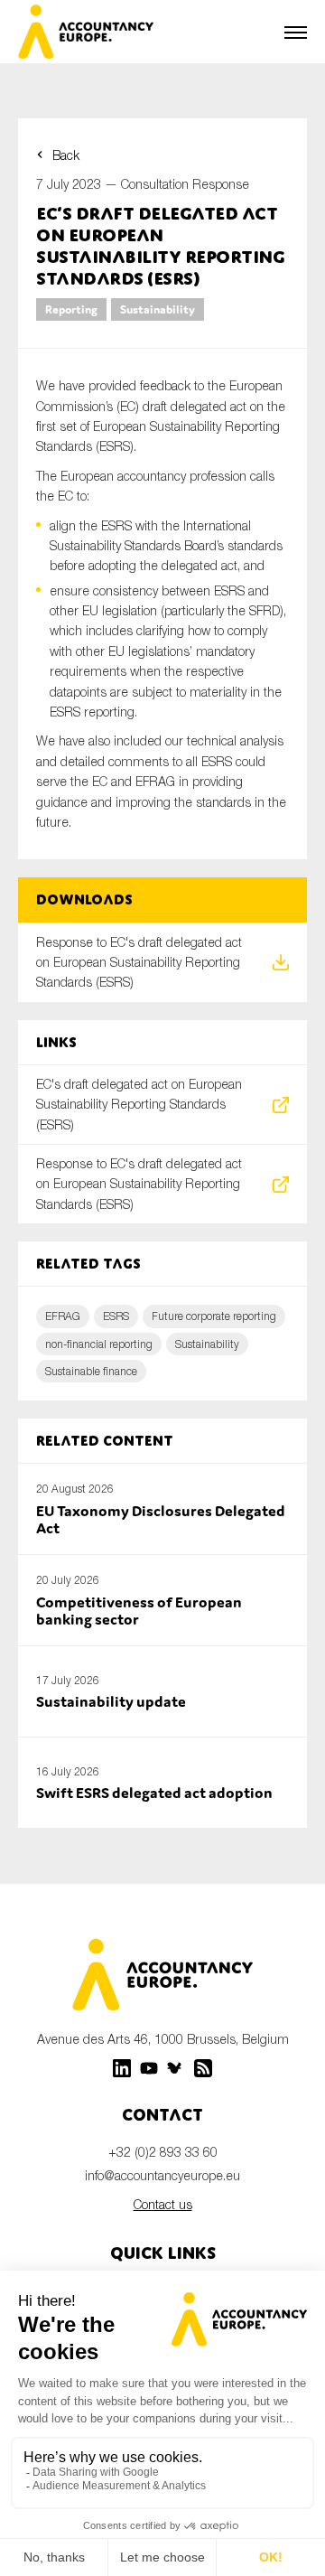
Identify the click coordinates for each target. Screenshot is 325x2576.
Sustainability (158, 309)
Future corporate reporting (214, 1316)
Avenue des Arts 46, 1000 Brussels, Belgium (163, 2039)
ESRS (116, 1316)
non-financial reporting (99, 1344)
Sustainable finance (91, 1371)
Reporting (71, 309)
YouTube (149, 2068)
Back (66, 155)
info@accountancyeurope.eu (162, 2175)
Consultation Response (185, 184)
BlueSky (176, 2068)
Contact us (163, 2204)
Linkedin (122, 2068)
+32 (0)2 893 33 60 (163, 2152)
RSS (203, 2068)
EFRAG (63, 1316)
